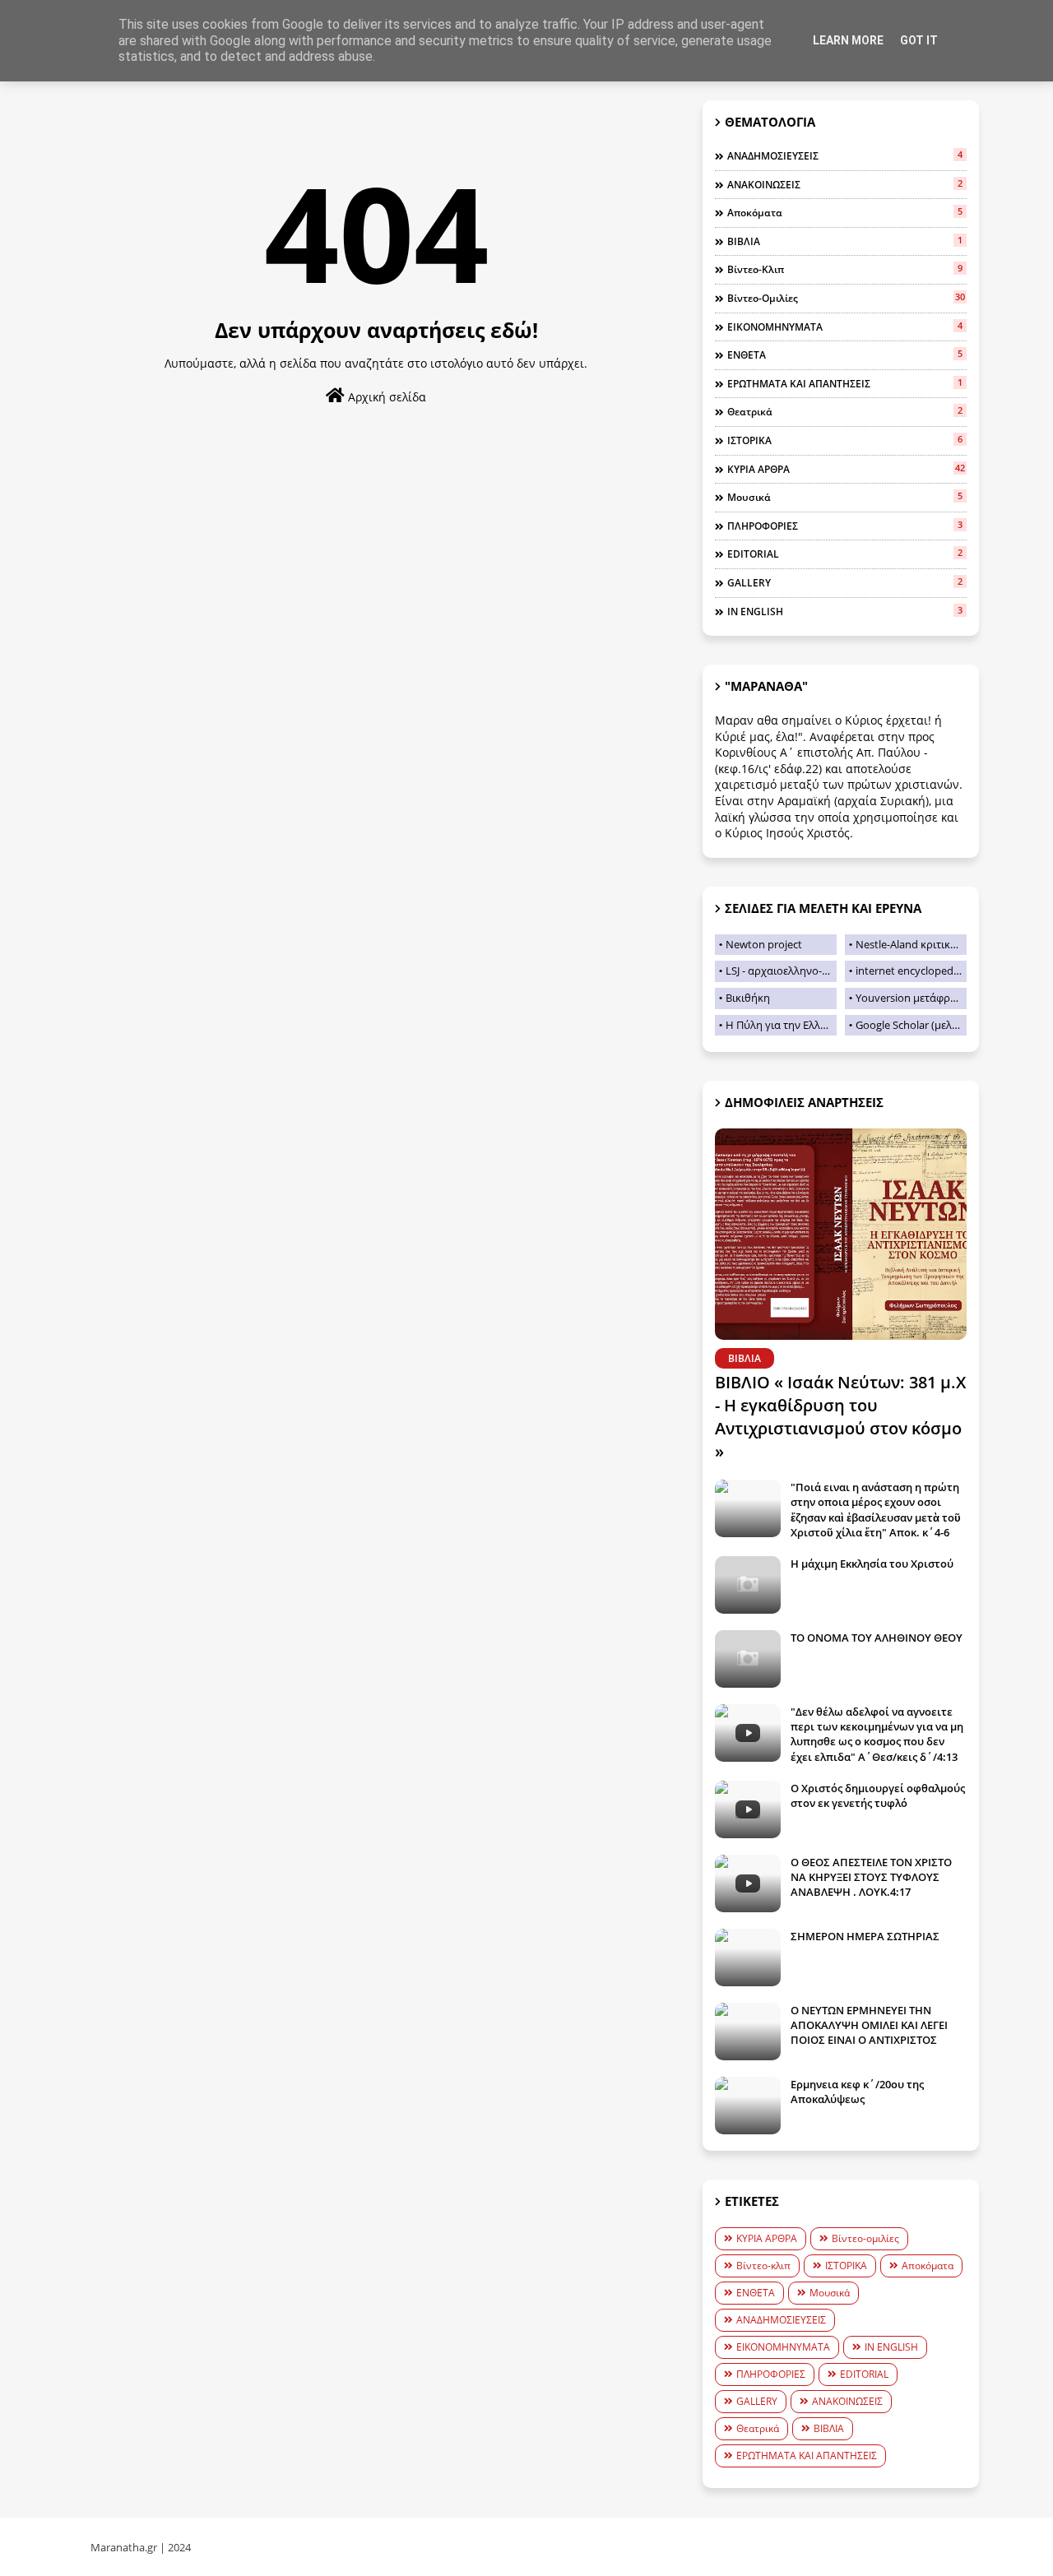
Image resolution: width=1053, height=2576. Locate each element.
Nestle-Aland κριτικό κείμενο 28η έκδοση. (911, 944)
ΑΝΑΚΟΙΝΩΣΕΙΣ (845, 184)
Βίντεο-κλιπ (845, 269)
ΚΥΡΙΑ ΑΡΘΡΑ (846, 469)
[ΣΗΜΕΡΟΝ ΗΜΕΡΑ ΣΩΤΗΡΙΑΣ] (748, 1957)
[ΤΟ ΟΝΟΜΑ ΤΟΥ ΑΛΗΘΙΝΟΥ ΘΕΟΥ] (748, 1659)
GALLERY (845, 582)
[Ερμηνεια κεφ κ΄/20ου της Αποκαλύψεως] (748, 2106)
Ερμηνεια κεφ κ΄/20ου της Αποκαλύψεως (857, 2092)
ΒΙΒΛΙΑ (845, 241)
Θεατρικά (845, 411)
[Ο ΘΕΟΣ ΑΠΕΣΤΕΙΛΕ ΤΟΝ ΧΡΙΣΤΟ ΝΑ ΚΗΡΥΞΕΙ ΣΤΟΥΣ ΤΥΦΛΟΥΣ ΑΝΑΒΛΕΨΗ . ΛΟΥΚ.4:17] (748, 1883)
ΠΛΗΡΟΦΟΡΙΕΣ (845, 526)
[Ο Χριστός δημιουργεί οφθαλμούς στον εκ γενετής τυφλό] (748, 1809)
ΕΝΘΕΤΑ (845, 354)
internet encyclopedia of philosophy (911, 971)
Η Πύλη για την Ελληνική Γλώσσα (781, 1025)
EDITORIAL (845, 554)
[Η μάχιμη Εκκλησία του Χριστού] (748, 1585)
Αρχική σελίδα (385, 397)
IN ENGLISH (845, 611)
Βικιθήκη (748, 998)
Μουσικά (845, 497)
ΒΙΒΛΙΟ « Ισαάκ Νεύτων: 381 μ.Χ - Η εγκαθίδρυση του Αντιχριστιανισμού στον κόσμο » (840, 1417)
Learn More (848, 40)
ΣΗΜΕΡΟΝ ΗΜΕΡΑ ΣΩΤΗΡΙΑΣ (865, 1936)
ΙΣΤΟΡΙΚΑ (845, 440)
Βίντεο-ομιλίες (846, 298)
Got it (919, 40)
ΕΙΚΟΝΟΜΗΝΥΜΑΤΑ (845, 327)
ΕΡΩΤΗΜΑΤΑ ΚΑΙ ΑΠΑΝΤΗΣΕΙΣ (845, 383)
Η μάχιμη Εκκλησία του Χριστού (872, 1564)
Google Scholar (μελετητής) (911, 1025)
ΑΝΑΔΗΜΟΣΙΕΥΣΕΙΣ (845, 155)
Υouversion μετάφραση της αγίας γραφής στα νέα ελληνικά (911, 998)
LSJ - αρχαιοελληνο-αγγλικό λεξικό (781, 971)
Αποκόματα (845, 212)
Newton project (764, 944)
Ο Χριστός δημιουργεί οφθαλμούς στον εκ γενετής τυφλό (878, 1795)
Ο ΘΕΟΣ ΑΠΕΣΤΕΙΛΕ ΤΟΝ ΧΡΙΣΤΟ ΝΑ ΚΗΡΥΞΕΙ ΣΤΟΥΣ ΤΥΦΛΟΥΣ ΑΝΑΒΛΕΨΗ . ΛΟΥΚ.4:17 (871, 1877)
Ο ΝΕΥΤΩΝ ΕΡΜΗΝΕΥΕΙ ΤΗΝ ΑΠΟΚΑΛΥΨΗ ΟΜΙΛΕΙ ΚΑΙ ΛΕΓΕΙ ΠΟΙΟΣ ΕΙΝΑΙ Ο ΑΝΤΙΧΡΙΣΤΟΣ (869, 2025)
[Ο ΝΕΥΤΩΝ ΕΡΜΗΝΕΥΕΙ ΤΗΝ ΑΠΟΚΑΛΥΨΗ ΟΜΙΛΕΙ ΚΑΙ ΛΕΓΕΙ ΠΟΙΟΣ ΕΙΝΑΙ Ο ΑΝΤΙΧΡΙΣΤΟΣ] (748, 2032)
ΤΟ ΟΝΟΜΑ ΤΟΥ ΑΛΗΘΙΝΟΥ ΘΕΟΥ (877, 1638)
